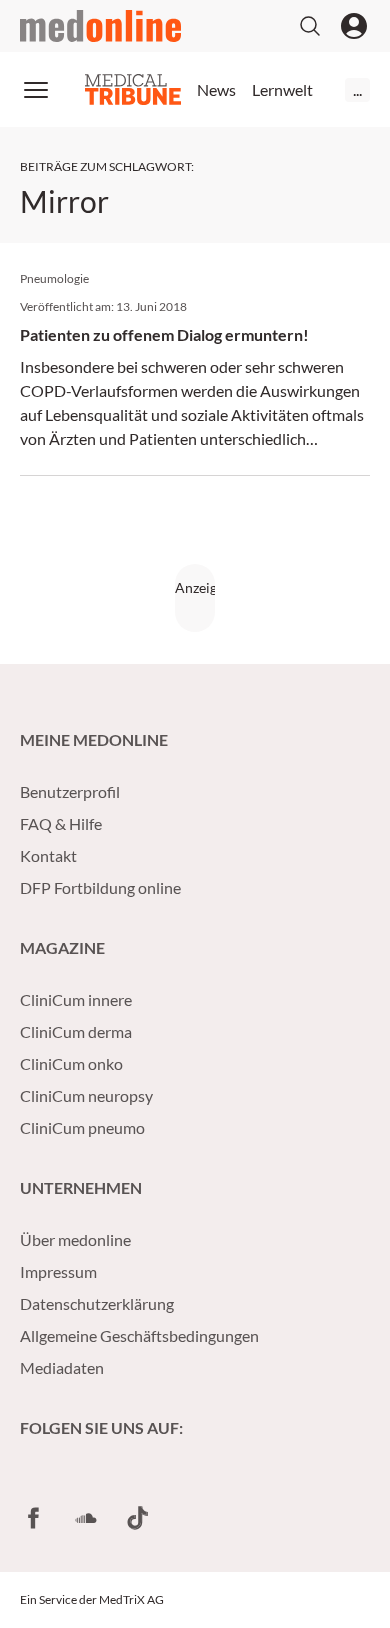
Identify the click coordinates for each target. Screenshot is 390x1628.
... (357, 89)
